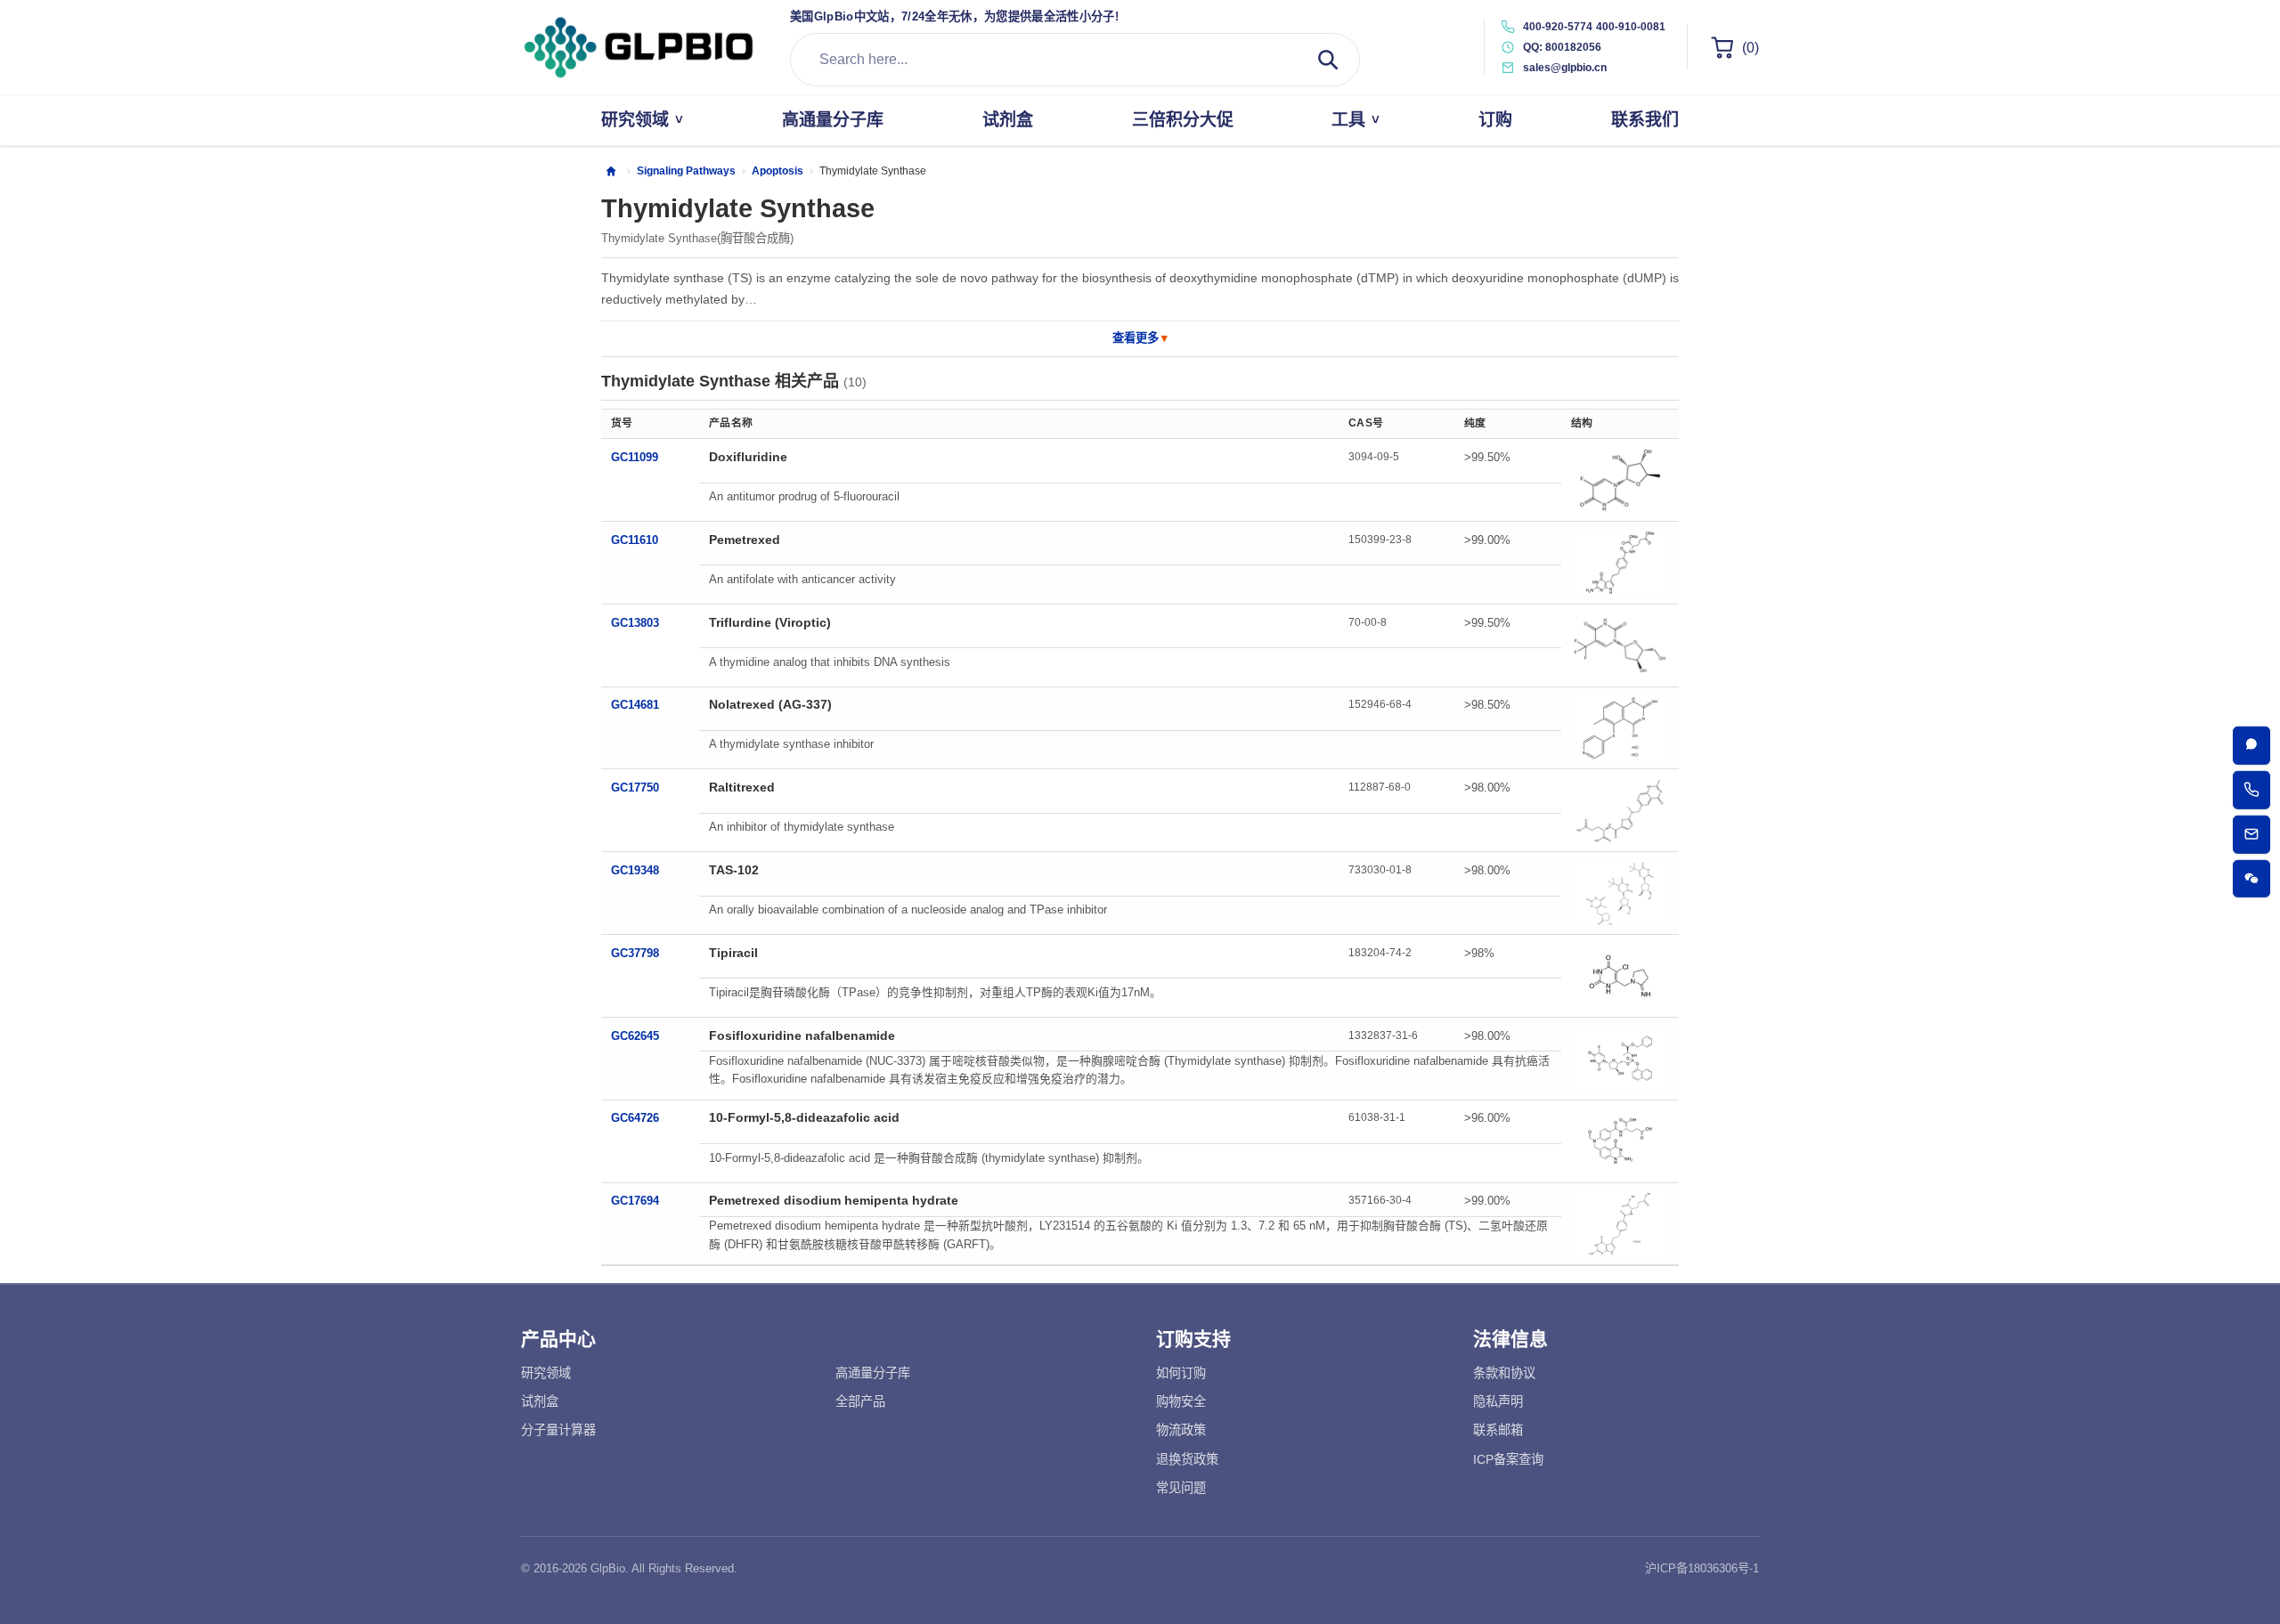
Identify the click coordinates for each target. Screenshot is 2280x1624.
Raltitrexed (742, 787)
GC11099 (635, 457)
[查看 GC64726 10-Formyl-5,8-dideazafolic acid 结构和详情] (1620, 1141)
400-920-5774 (1558, 27)
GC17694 (635, 1201)
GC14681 (635, 705)
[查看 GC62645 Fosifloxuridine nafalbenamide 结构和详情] (1620, 1059)
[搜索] (1328, 60)
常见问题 (1181, 1488)
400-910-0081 (1631, 27)
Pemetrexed (745, 540)
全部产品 (860, 1401)
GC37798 (635, 953)
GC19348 (635, 870)
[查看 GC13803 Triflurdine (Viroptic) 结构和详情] (1620, 646)
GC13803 (635, 623)
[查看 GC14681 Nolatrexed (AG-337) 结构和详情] (1620, 728)
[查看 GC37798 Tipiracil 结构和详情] (1620, 976)
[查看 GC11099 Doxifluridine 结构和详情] (1620, 480)
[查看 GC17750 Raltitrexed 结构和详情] (1620, 810)
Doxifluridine (748, 457)
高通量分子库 (873, 1373)
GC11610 (635, 540)
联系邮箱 (1498, 1430)
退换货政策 (1187, 1459)
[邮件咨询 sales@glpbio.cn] (2252, 835)
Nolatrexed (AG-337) (770, 704)
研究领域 (546, 1373)
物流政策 (1181, 1430)
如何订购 (1181, 1373)
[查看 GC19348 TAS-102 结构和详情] (1620, 893)
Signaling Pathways (686, 171)
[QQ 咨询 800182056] (2252, 746)
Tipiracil (733, 953)
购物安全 (1181, 1401)
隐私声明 (1498, 1401)
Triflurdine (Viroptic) (770, 622)
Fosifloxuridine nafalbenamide (802, 1035)
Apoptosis (778, 171)
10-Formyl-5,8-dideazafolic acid (804, 1117)
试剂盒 (540, 1401)
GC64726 (635, 1118)
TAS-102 (734, 870)
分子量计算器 (558, 1430)
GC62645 (635, 1036)
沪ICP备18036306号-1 (1702, 1568)
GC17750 (635, 788)
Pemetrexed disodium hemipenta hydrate (834, 1200)
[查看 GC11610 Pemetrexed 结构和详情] (1620, 563)
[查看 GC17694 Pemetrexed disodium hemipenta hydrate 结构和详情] (1620, 1223)
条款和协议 (1504, 1373)
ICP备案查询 (1508, 1459)
